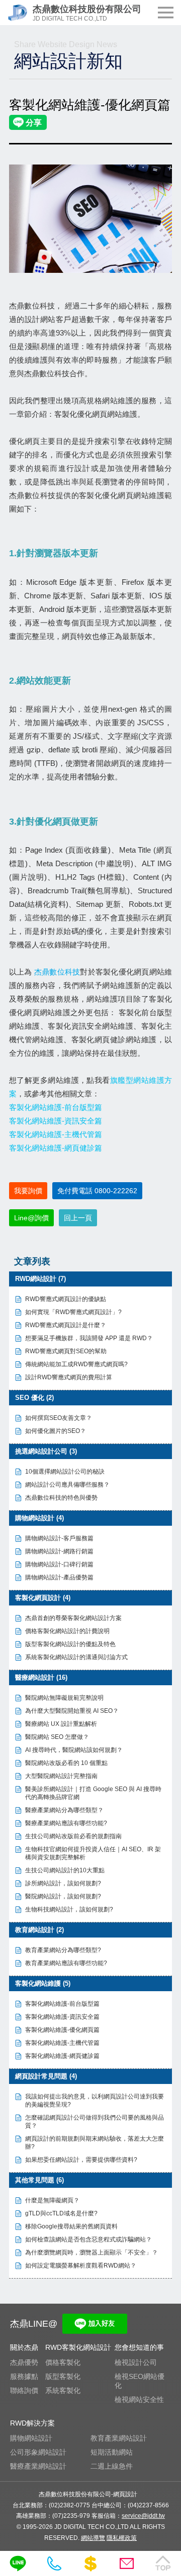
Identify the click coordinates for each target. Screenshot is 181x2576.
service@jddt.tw (143, 2516)
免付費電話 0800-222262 (97, 1191)
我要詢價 (28, 1191)
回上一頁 (78, 1218)
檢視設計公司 (136, 2362)
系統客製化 (63, 2390)
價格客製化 (63, 2362)
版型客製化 (63, 2376)
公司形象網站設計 (38, 2452)
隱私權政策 (122, 2538)
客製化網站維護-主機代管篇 (56, 1134)
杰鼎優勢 (24, 2362)
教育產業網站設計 (119, 2438)
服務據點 (24, 2376)
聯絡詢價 (24, 2390)
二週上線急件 (112, 2466)
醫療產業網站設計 (38, 2466)
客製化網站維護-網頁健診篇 (56, 1148)
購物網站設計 (31, 2438)
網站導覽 (93, 2538)
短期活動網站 (112, 2452)
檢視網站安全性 (139, 2399)
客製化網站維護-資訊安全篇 (56, 1121)
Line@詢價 (31, 1218)
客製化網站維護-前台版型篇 (56, 1107)
